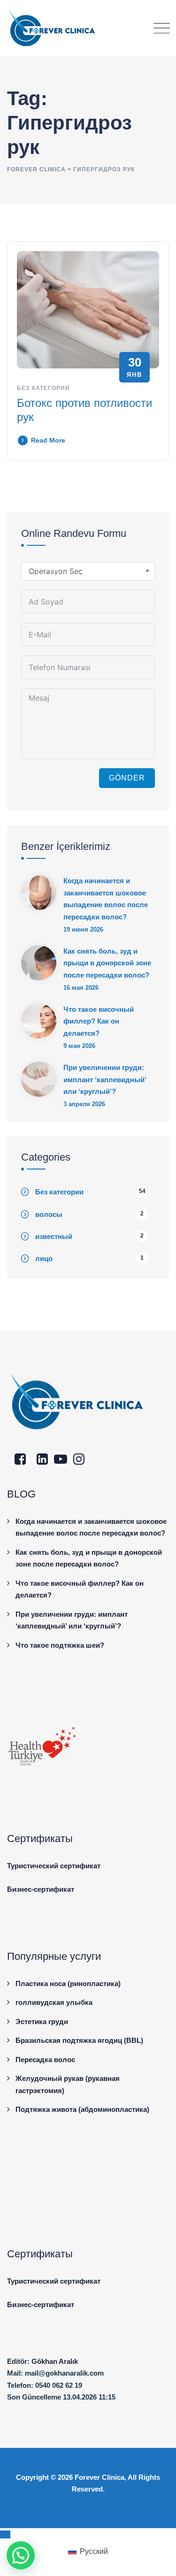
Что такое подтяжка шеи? (60, 1645)
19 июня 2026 (83, 929)
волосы (49, 1214)
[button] (21, 2555)
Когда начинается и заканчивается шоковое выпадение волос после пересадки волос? (106, 899)
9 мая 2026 (79, 1046)
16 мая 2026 (81, 988)
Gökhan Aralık (55, 2361)
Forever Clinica (99, 2477)
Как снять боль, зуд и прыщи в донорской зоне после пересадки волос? (107, 963)
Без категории (43, 388)
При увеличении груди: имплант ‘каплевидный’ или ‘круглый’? (105, 1079)
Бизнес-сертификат (41, 1889)
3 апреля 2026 (84, 1104)
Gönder (127, 778)
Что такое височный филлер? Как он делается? (99, 1021)
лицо (44, 1258)
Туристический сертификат (54, 1866)
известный (54, 1236)
